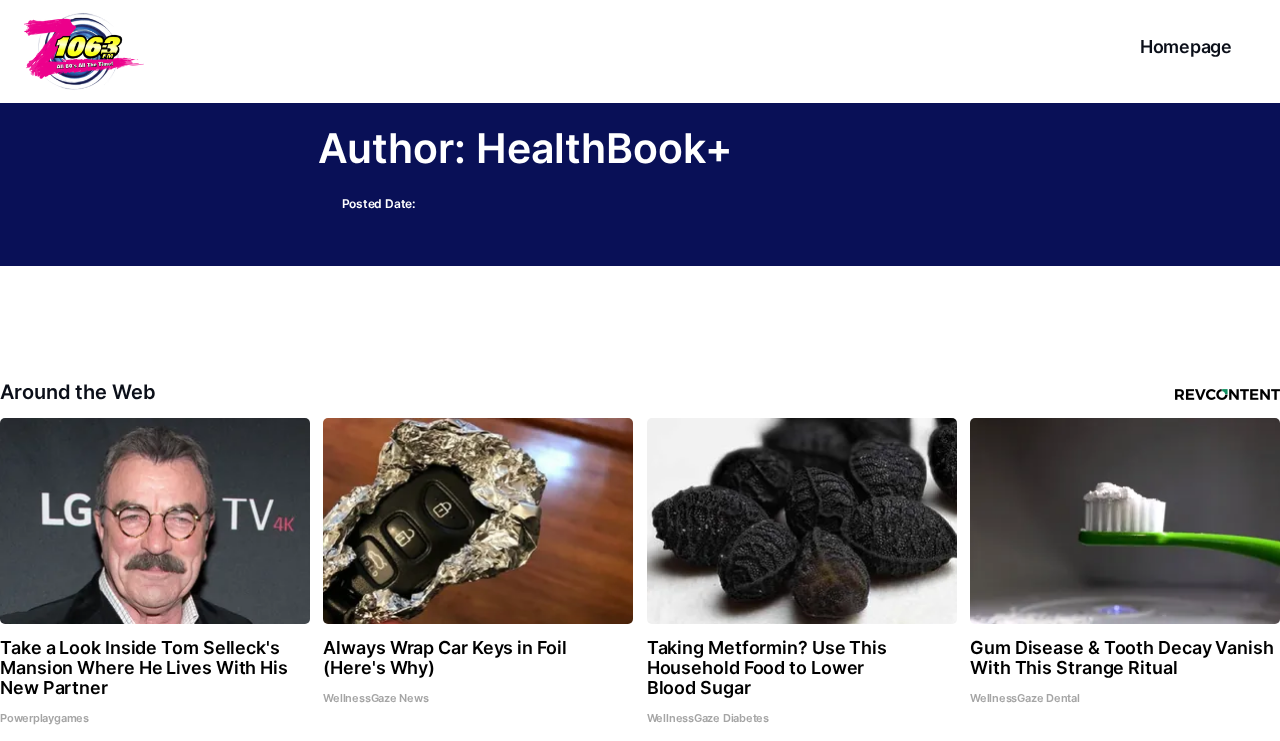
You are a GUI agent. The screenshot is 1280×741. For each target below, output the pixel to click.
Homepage (1186, 46)
